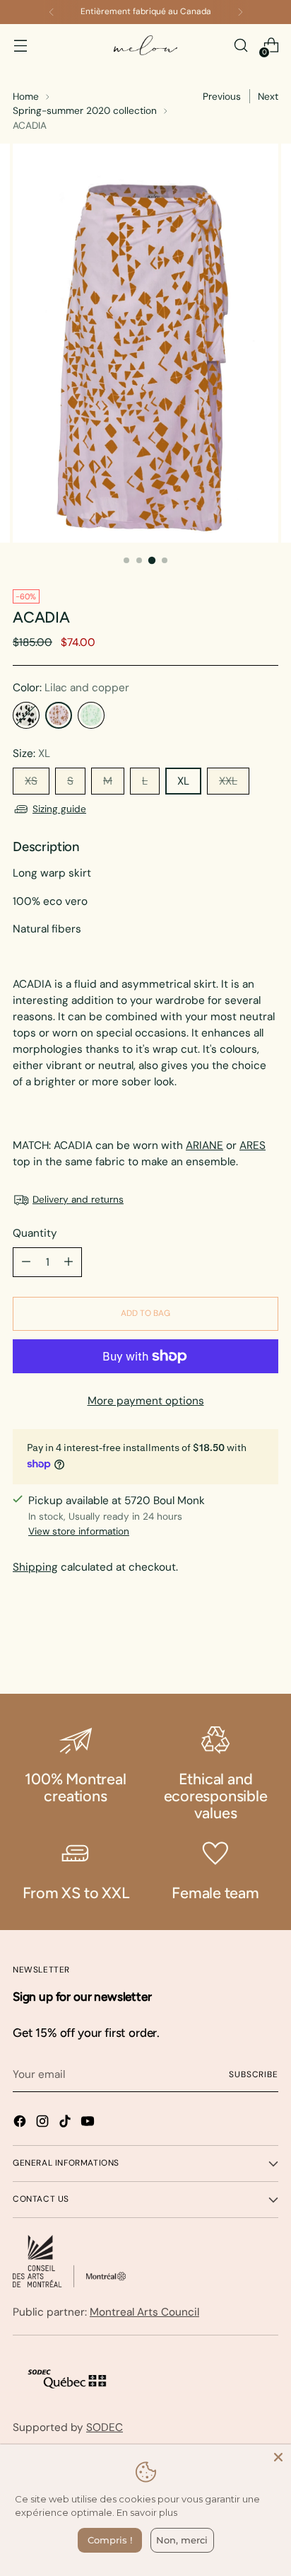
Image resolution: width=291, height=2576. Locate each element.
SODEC (105, 2427)
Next (268, 96)
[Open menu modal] (20, 46)
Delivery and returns (78, 1199)
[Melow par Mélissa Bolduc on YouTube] (89, 2124)
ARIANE (204, 1145)
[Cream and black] (26, 715)
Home (26, 96)
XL (183, 781)
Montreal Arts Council (144, 2312)
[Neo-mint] (91, 715)
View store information (79, 1531)
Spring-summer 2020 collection (85, 110)
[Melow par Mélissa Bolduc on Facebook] (21, 2124)
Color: (71, 688)
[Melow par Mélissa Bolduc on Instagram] (44, 2124)
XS (31, 781)
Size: (31, 753)
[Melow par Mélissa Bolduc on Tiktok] (66, 2124)
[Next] (240, 12)
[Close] (278, 2457)
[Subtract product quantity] (26, 1262)
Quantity (35, 1233)
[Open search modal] (240, 46)
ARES (253, 1145)
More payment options (146, 1401)
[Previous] (52, 12)
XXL (228, 781)
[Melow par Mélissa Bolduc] (145, 46)
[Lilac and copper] (59, 715)
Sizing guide (59, 809)
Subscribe (254, 2074)
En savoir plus (147, 2512)
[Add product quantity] (69, 1262)
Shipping (35, 1567)
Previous (222, 96)
